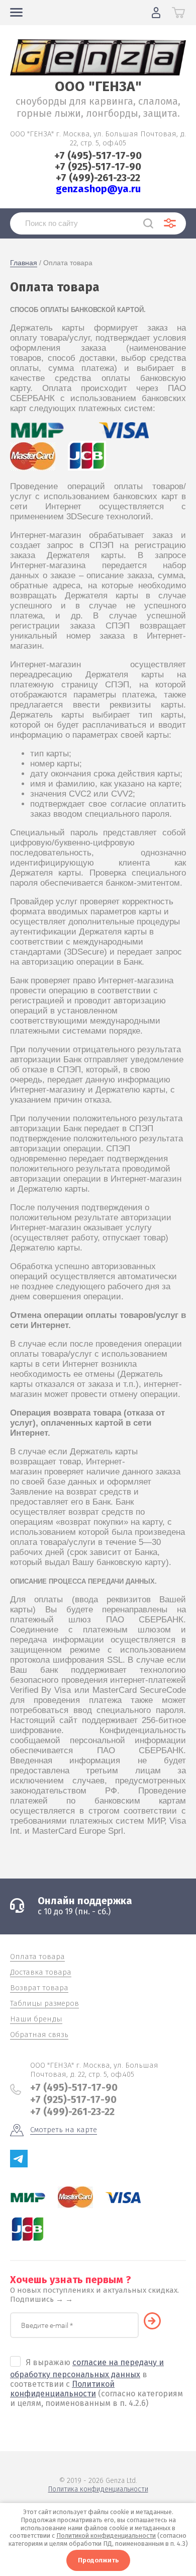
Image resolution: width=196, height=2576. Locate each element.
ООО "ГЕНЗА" (98, 86)
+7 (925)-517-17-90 (98, 167)
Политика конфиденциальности (98, 2489)
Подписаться (157, 2321)
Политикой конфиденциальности (62, 2389)
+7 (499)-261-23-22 (98, 178)
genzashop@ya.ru (98, 189)
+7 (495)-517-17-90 (98, 155)
